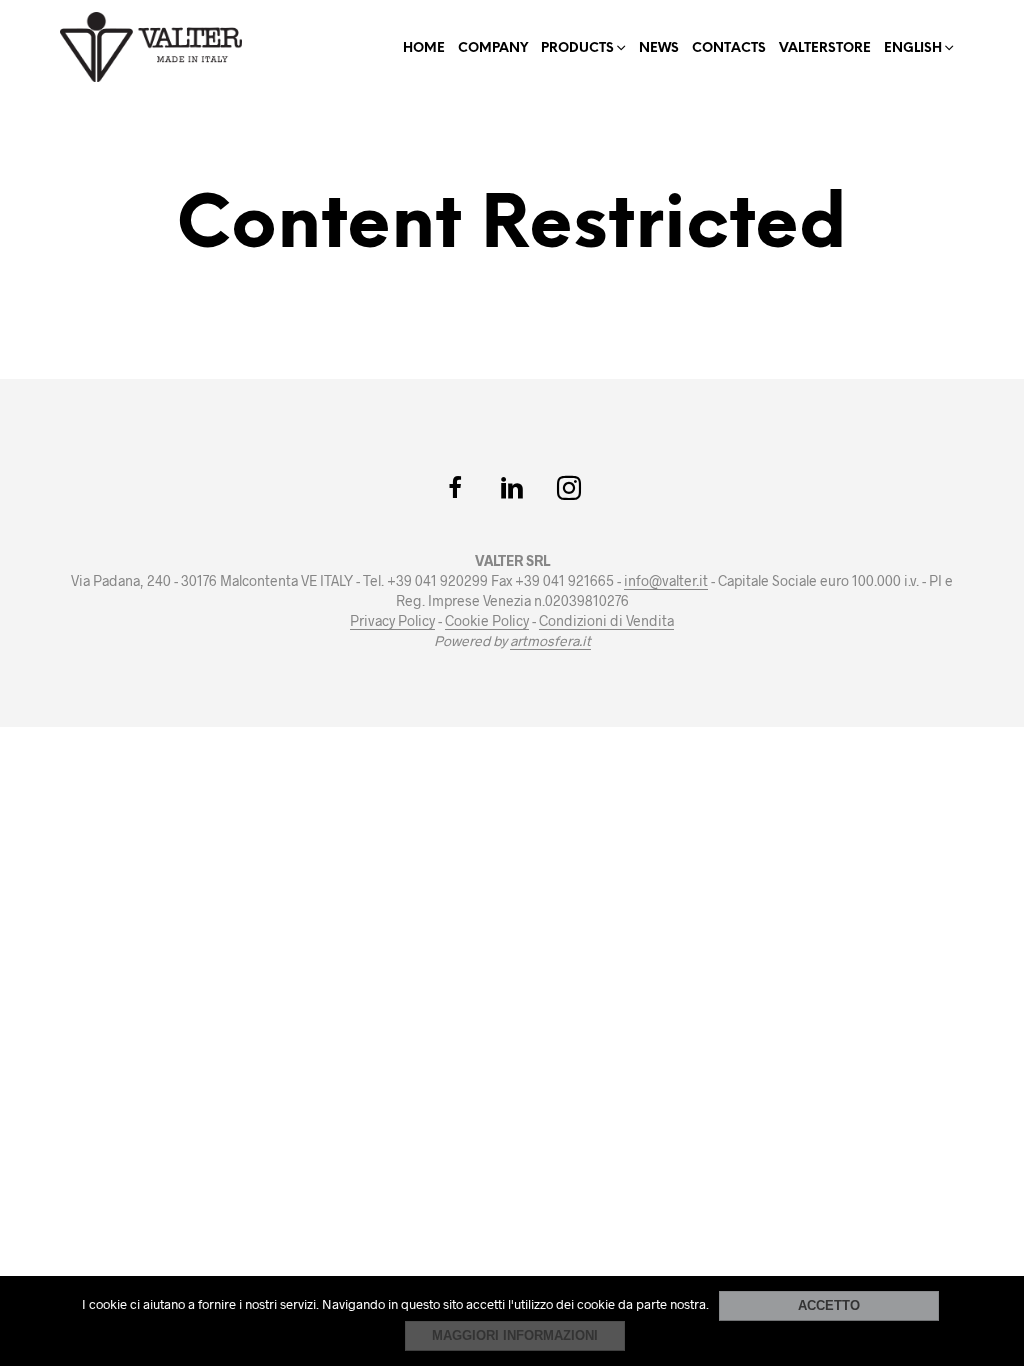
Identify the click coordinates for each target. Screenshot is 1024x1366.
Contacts (729, 48)
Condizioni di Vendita (606, 621)
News (659, 48)
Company (493, 48)
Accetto (829, 1305)
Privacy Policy (392, 621)
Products (577, 48)
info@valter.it (666, 581)
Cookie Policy (487, 621)
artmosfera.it (550, 641)
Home (424, 48)
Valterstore (825, 48)
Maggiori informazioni (515, 1335)
